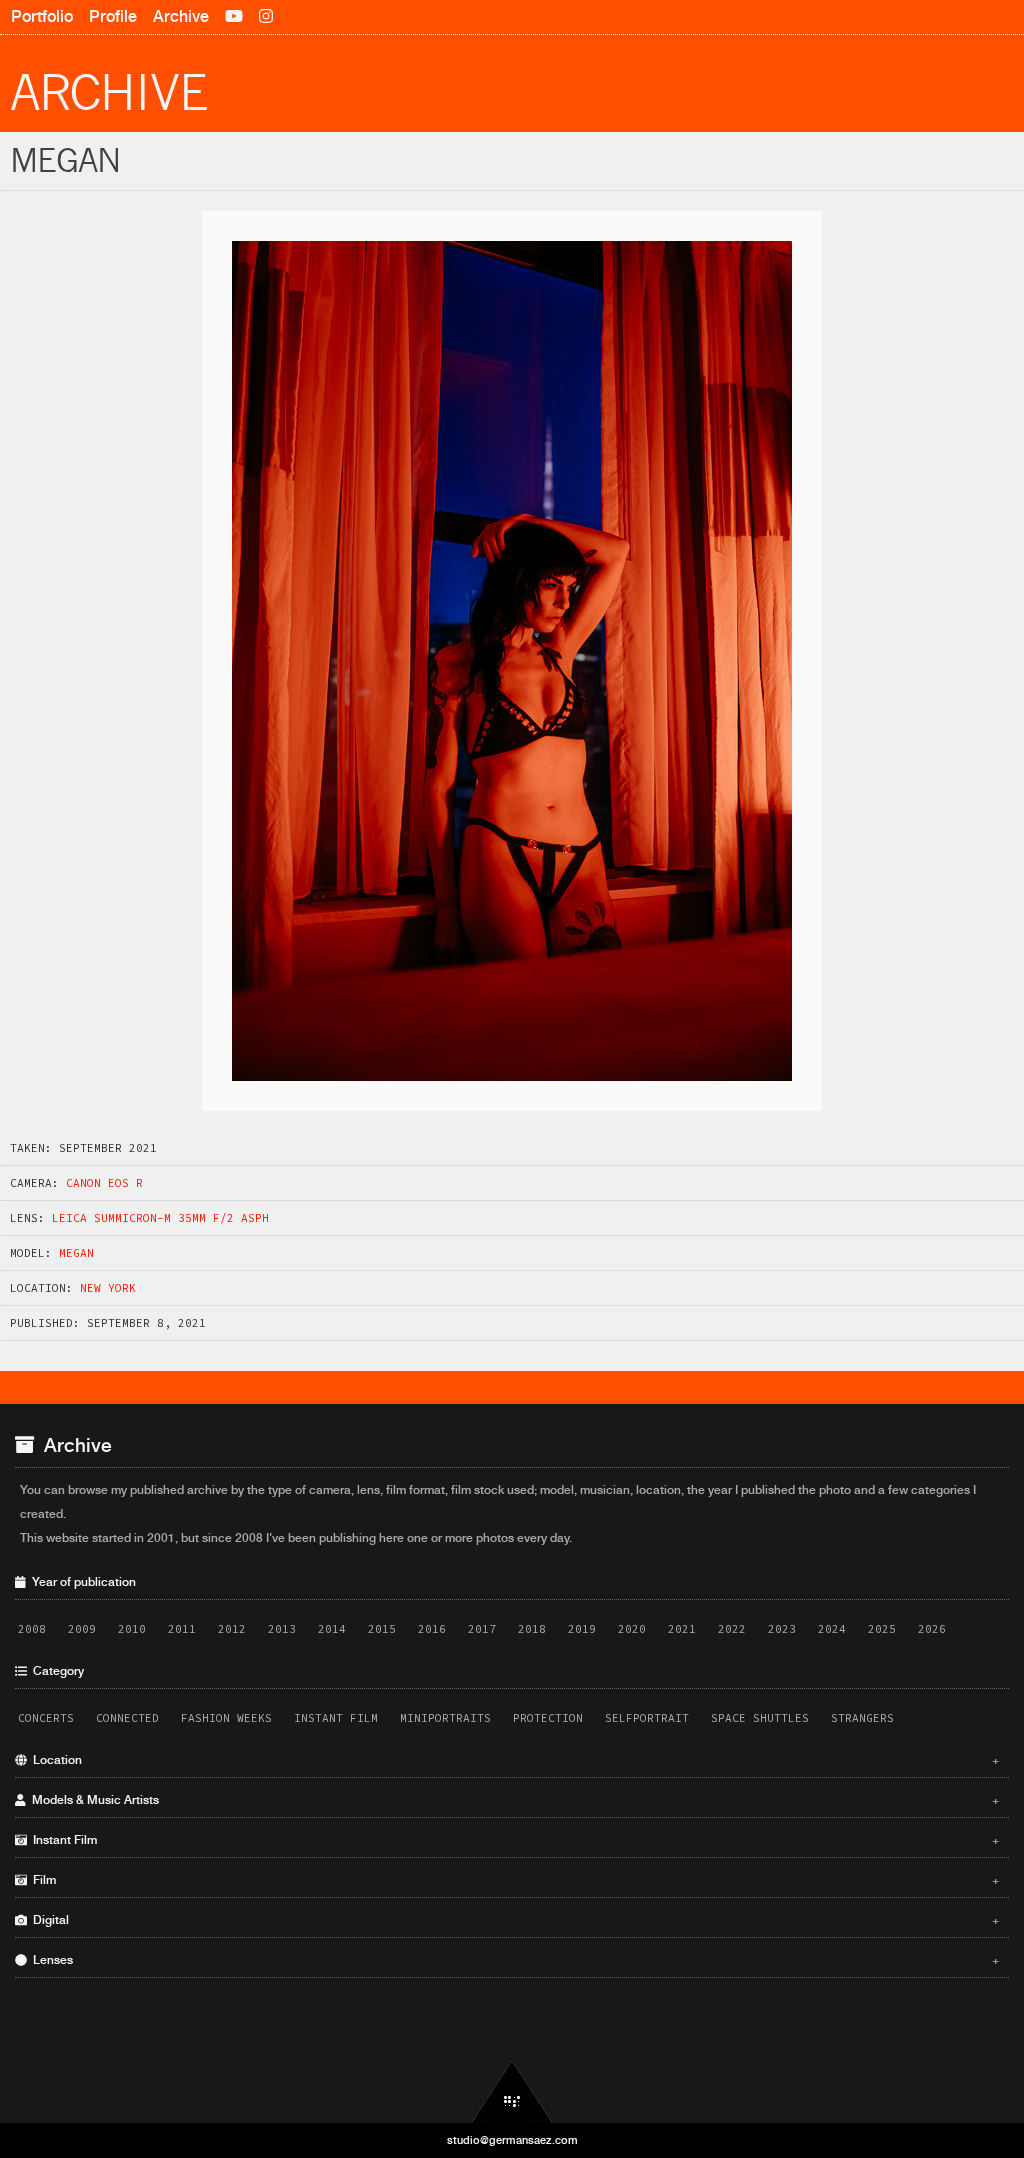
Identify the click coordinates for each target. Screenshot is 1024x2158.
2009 (82, 1629)
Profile (113, 16)
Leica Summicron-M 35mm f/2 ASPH (160, 1218)
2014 (332, 1629)
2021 (682, 1629)
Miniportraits (445, 1718)
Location (513, 1760)
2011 (182, 1629)
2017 (482, 1629)
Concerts (46, 1718)
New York (108, 1288)
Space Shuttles (760, 1718)
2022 (732, 1629)
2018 (532, 1629)
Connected (127, 1718)
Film (513, 1880)
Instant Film (336, 1718)
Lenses (513, 1960)
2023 (782, 1629)
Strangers (862, 1718)
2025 (882, 1629)
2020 (632, 1629)
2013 (282, 1629)
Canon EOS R (104, 1183)
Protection (548, 1718)
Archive (181, 16)
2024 (832, 1629)
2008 (32, 1629)
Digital (513, 1920)
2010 (132, 1629)
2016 (432, 1629)
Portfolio (42, 16)
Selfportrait (647, 1718)
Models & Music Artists (513, 1800)
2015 (382, 1629)
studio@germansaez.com (512, 2140)
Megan (76, 1253)
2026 (932, 1629)
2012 (232, 1629)
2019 (582, 1629)
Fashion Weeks (226, 1718)
